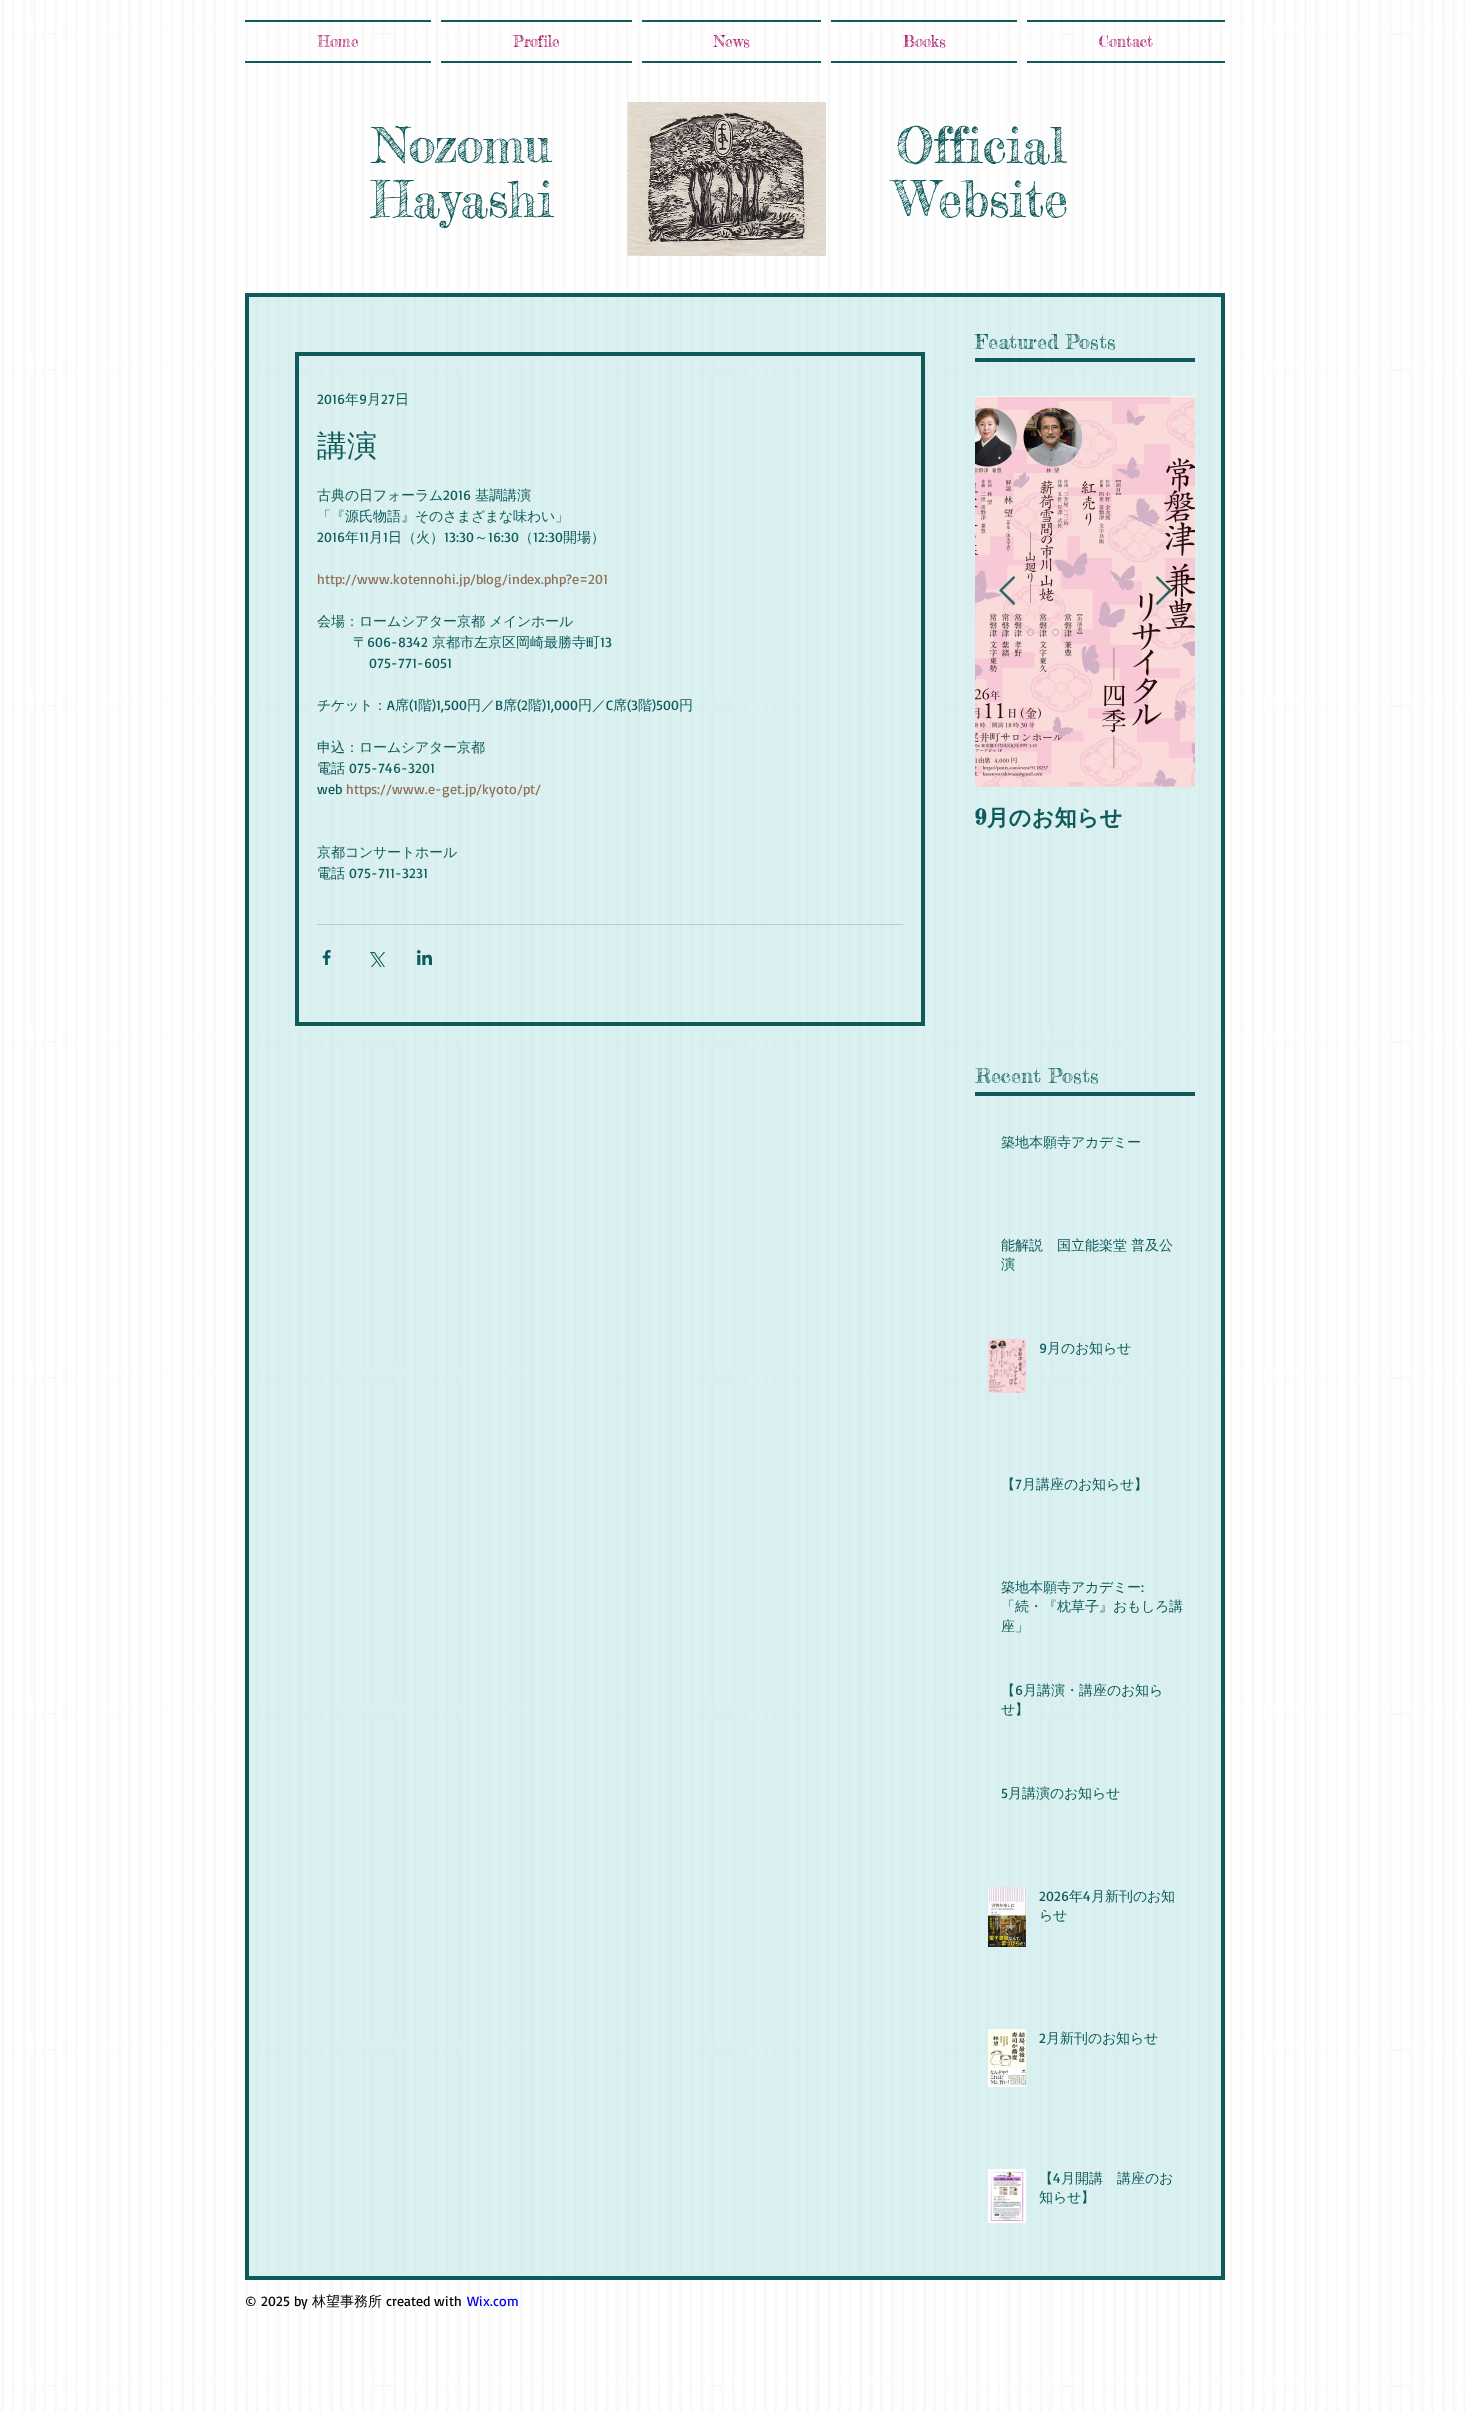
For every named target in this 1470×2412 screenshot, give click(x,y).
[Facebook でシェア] (326, 957)
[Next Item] (1163, 591)
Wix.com (493, 2300)
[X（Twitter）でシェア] (375, 957)
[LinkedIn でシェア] (424, 957)
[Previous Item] (1007, 591)
